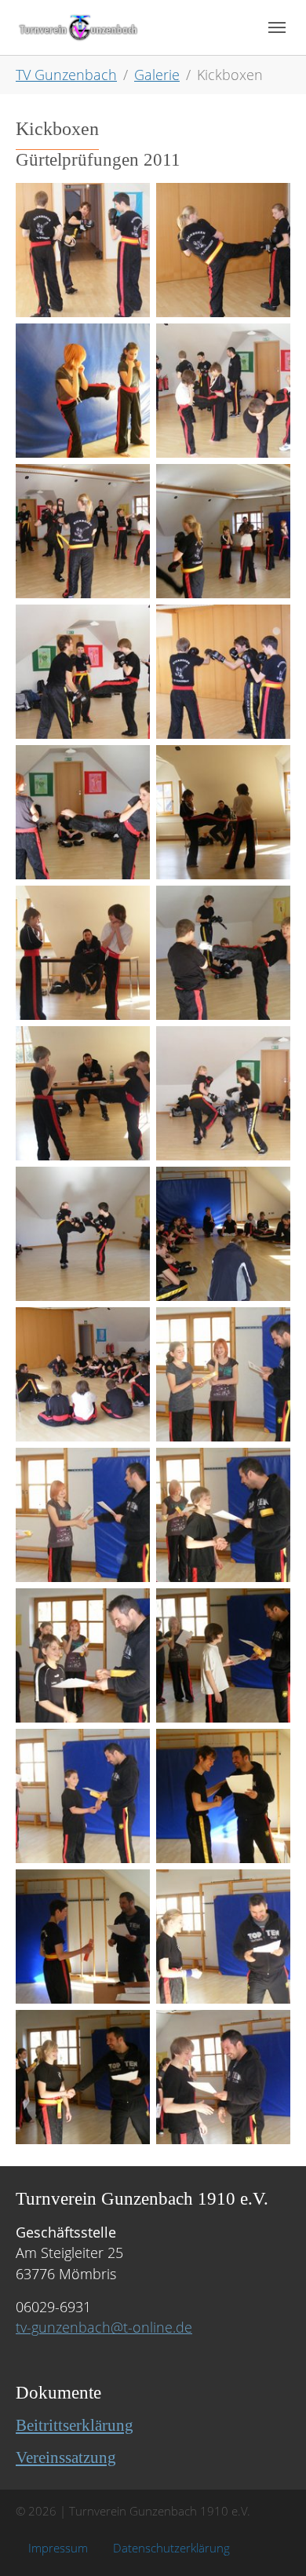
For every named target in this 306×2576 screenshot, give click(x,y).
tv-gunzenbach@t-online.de (104, 2327)
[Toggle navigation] (277, 27)
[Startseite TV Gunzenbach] (78, 27)
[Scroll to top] (270, 2539)
